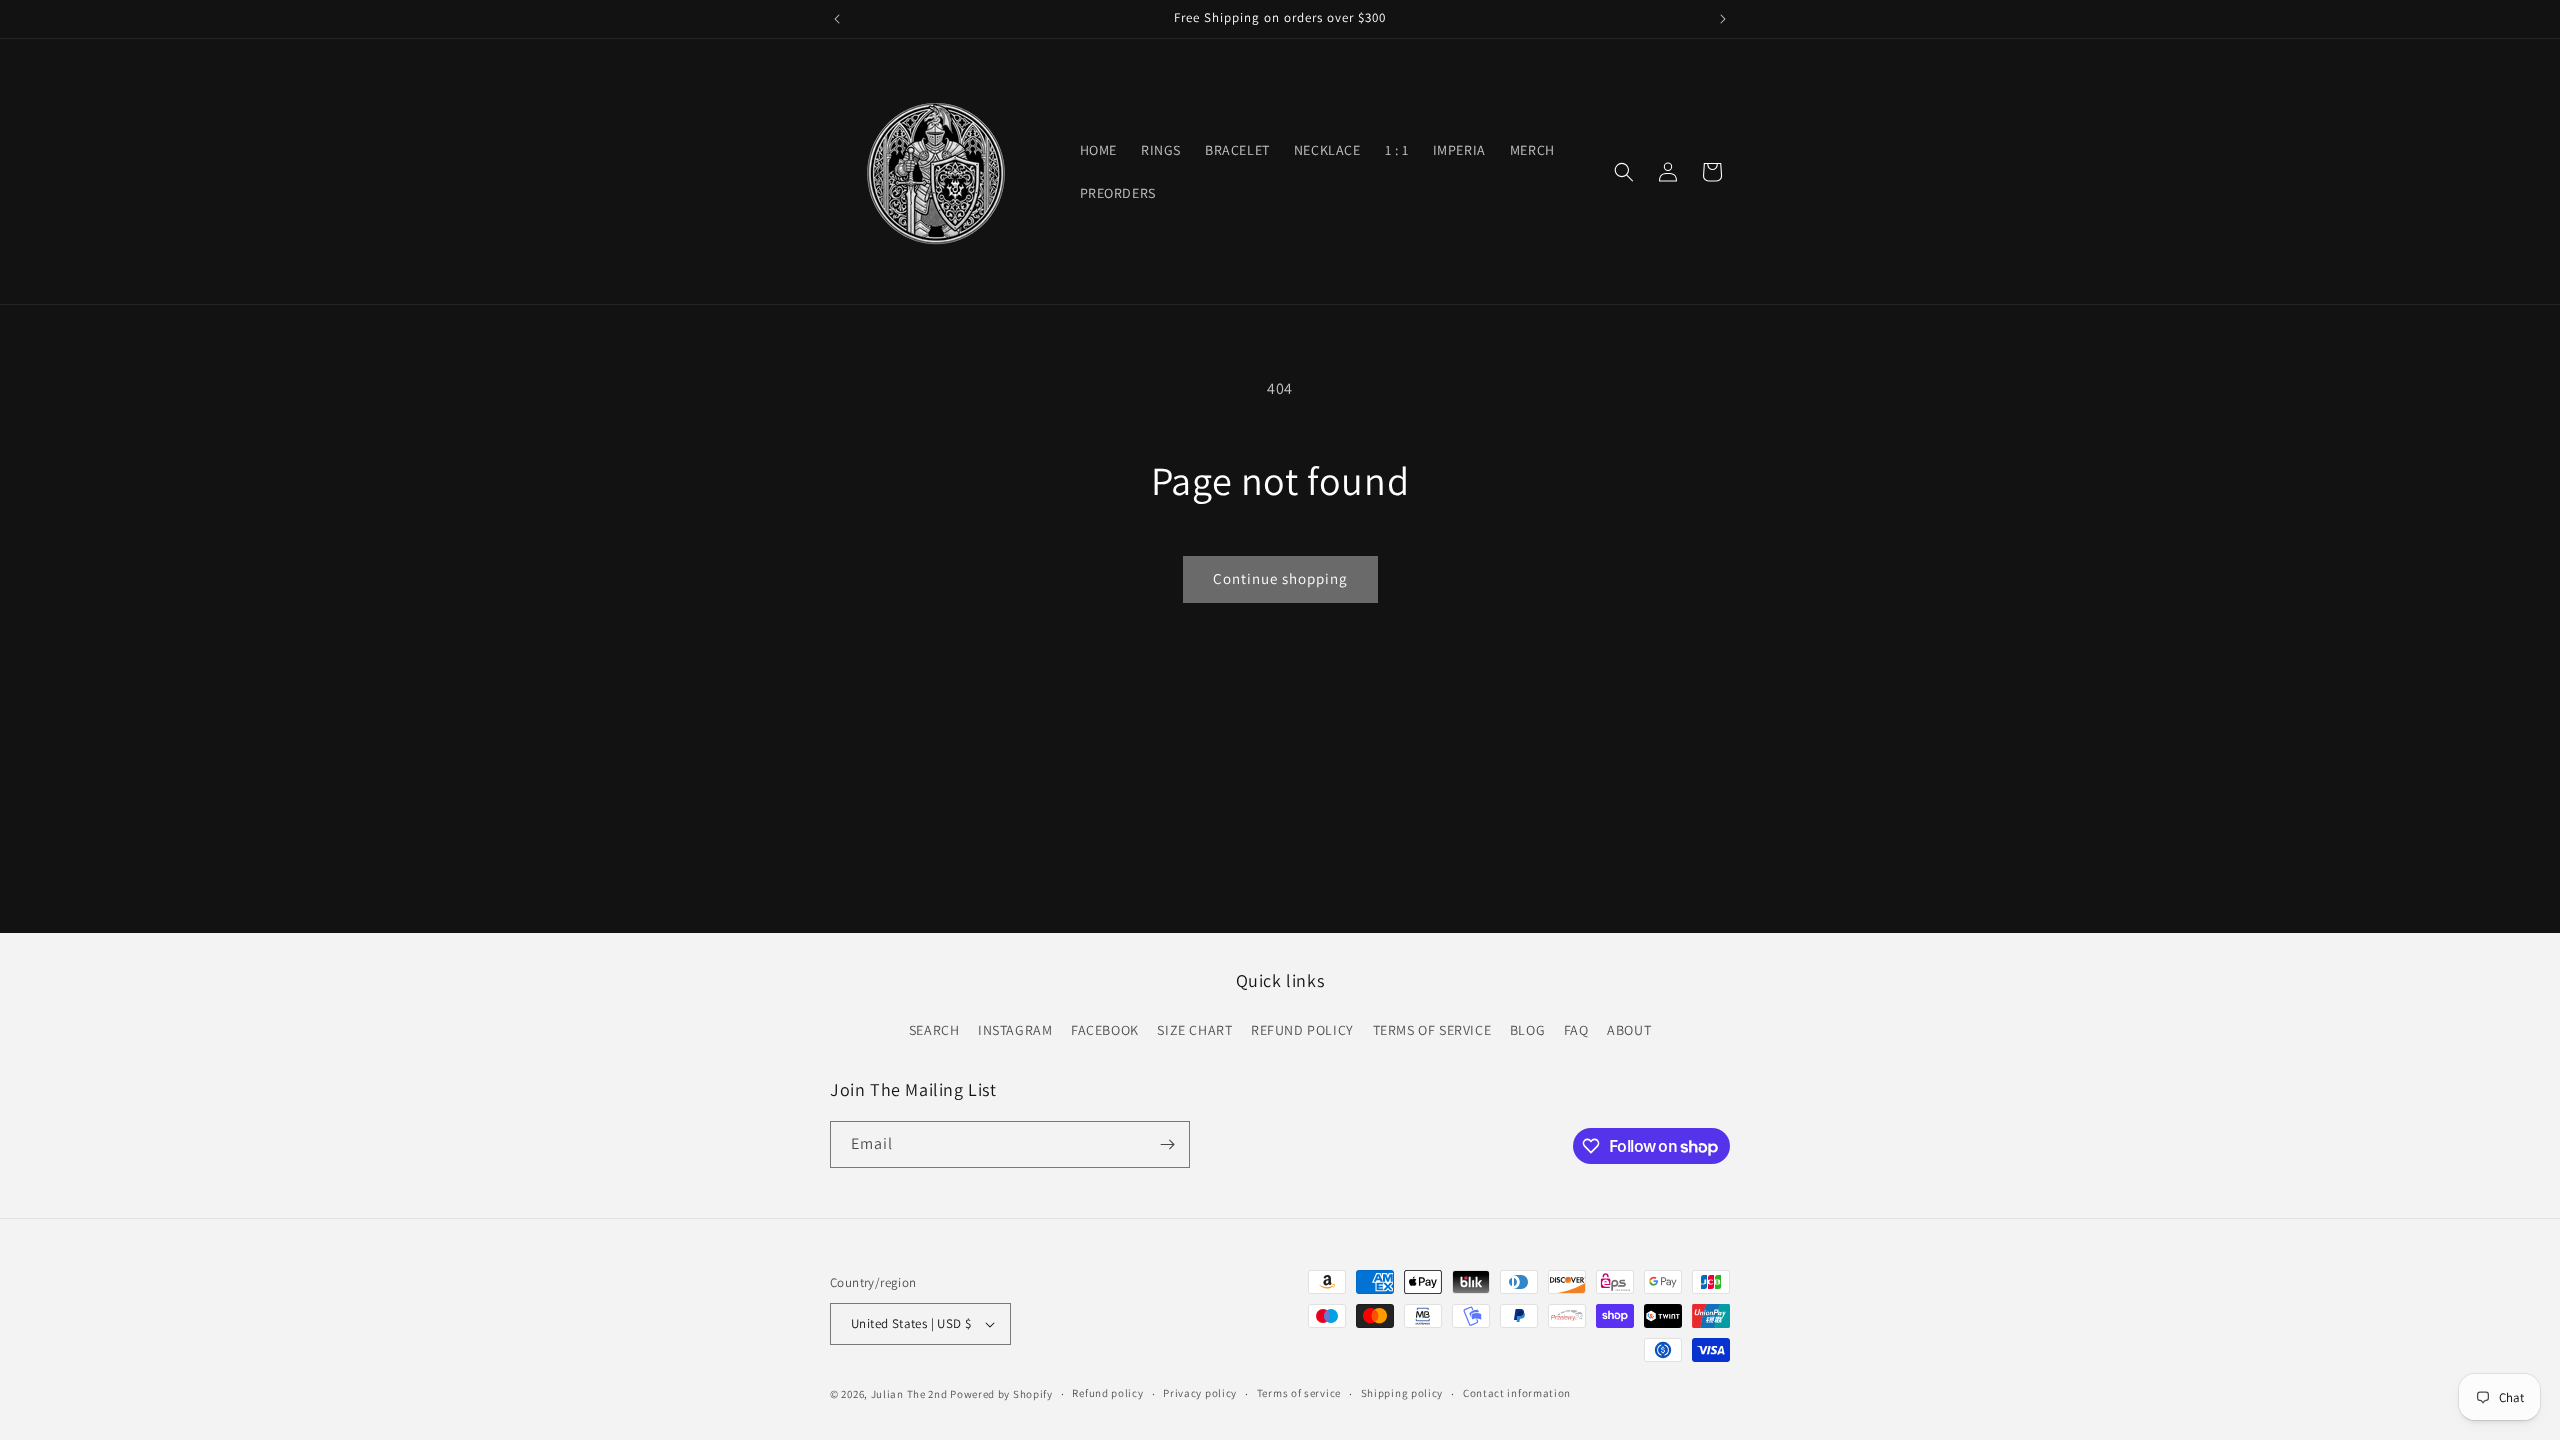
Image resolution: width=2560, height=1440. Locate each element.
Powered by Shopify (1001, 1394)
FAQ (1576, 1030)
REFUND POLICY (1302, 1030)
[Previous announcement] (837, 19)
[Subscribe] (1167, 1144)
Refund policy (1107, 1393)
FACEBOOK (1105, 1030)
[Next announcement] (1723, 19)
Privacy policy (1200, 1393)
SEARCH (934, 1030)
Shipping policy (1402, 1393)
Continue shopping (1280, 578)
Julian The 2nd (909, 1394)
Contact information (1517, 1393)
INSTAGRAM (1015, 1030)
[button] (1624, 172)
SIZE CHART (1194, 1030)
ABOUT (1629, 1030)
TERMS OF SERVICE (1432, 1030)
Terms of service (1299, 1393)
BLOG (1527, 1030)
